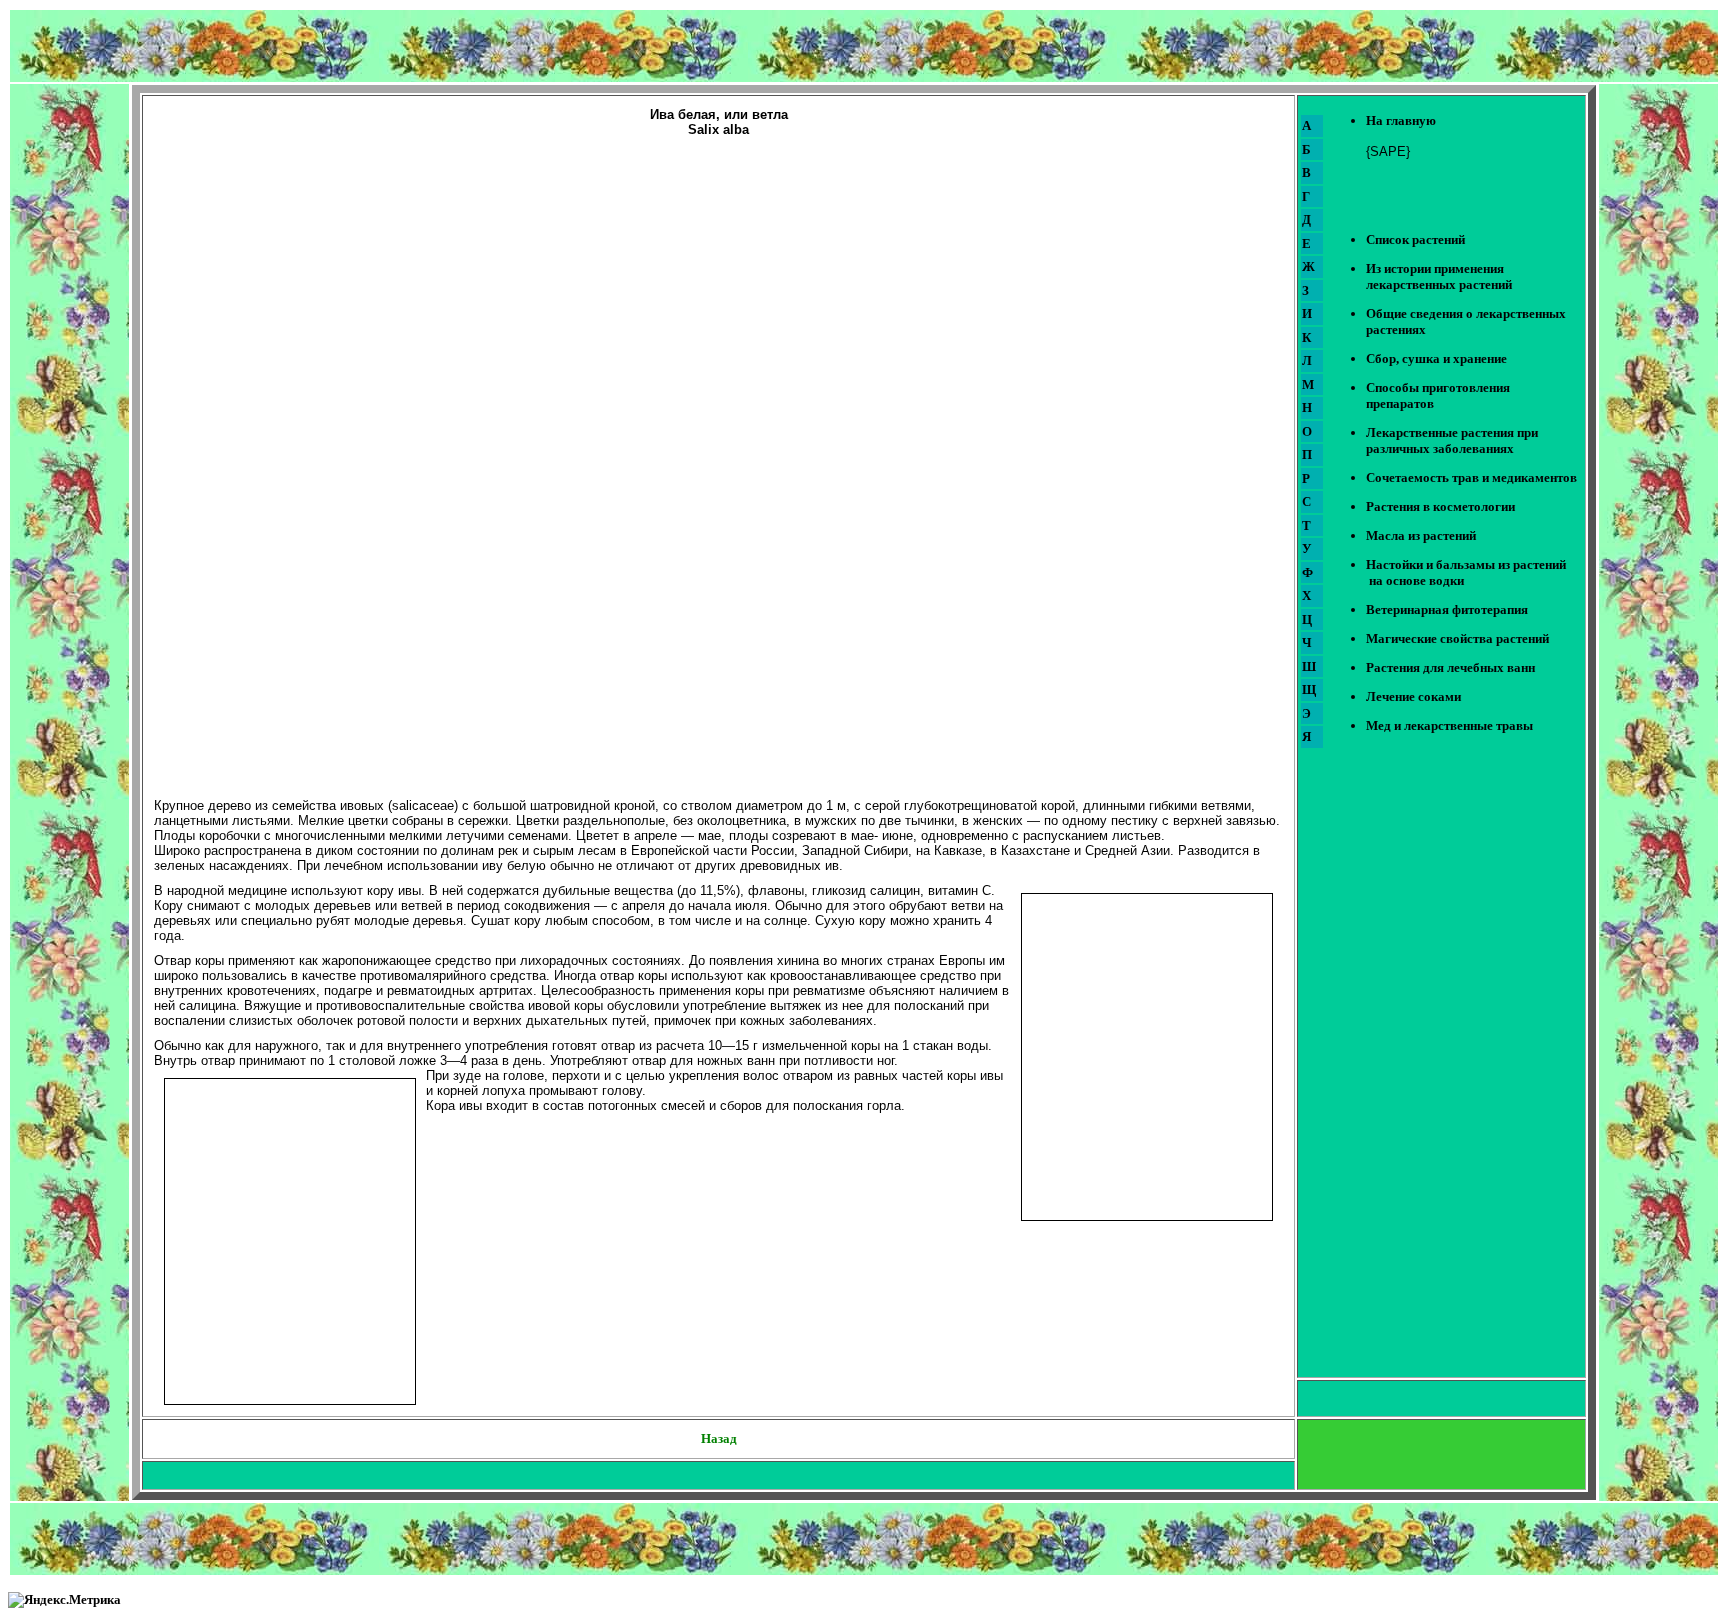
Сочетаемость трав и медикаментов (1471, 477)
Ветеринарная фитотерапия (1447, 609)
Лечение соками (1413, 696)
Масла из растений (1421, 535)
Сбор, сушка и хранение (1436, 358)
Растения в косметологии (1440, 506)
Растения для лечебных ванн (1450, 667)
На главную (1401, 120)
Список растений (1415, 239)
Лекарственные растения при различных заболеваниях (1452, 440)
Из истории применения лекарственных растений (1439, 276)
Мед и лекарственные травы (1449, 725)
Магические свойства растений (1457, 638)
